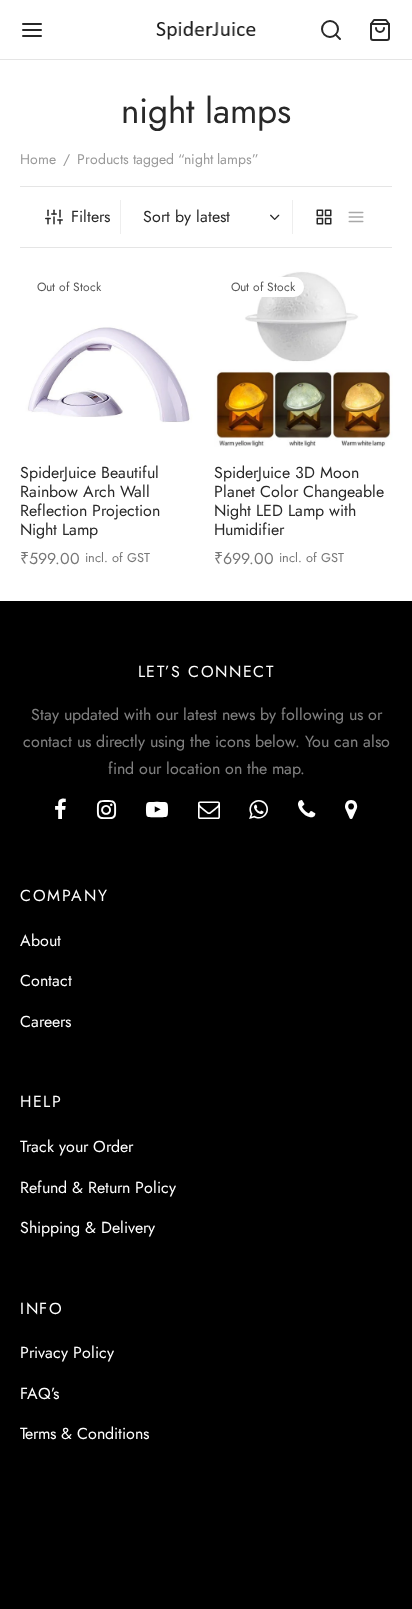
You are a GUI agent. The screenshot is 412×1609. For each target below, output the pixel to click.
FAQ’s (39, 1393)
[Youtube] (157, 811)
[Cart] (380, 30)
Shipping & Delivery (87, 1227)
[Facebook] (60, 811)
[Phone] (306, 811)
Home (38, 159)
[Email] (209, 811)
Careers (45, 1021)
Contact (46, 980)
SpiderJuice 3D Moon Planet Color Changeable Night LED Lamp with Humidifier (299, 500)
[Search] (331, 30)
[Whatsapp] (258, 811)
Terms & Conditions (84, 1433)
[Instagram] (106, 811)
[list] (356, 217)
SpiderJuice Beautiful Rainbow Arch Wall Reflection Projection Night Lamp (90, 500)
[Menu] (32, 30)
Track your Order (76, 1146)
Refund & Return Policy (98, 1187)
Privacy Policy (67, 1352)
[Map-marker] (351, 811)
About (40, 940)
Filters (90, 216)
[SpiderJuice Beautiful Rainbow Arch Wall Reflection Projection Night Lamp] (109, 357)
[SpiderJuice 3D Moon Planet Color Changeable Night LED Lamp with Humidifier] (303, 357)
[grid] (324, 217)
